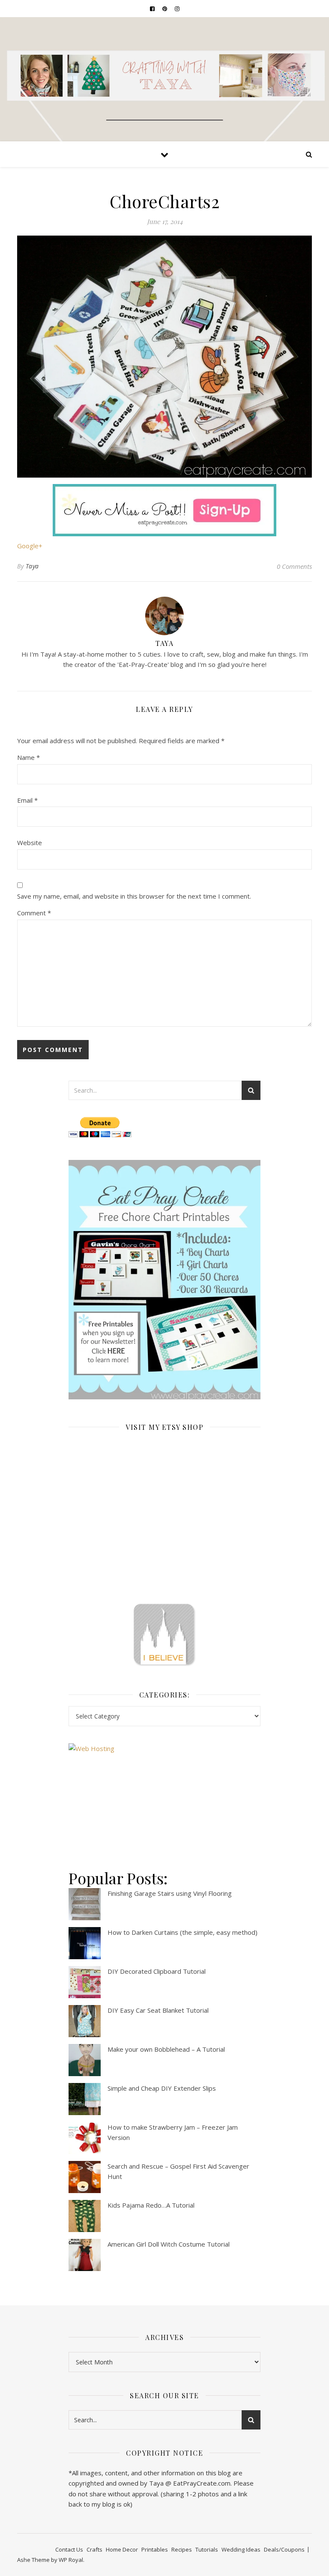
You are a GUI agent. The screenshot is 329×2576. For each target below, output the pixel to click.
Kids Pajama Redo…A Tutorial (151, 2205)
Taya (32, 566)
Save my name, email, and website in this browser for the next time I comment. (134, 896)
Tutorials (207, 2549)
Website (30, 843)
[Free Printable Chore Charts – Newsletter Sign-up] (164, 1280)
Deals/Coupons (284, 2549)
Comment (34, 913)
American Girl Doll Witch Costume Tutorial (169, 2244)
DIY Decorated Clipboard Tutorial (157, 1971)
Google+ (30, 546)
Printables (155, 2549)
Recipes (182, 2549)
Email (27, 800)
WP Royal (71, 2560)
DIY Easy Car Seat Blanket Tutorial (158, 2010)
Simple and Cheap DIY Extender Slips (162, 2088)
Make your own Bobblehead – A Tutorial (166, 2049)
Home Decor (122, 2549)
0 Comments (294, 566)
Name (28, 757)
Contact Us (69, 2549)
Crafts (94, 2549)
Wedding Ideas (241, 2549)
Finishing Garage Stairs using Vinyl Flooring (170, 1893)
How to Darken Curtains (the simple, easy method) (182, 1932)
